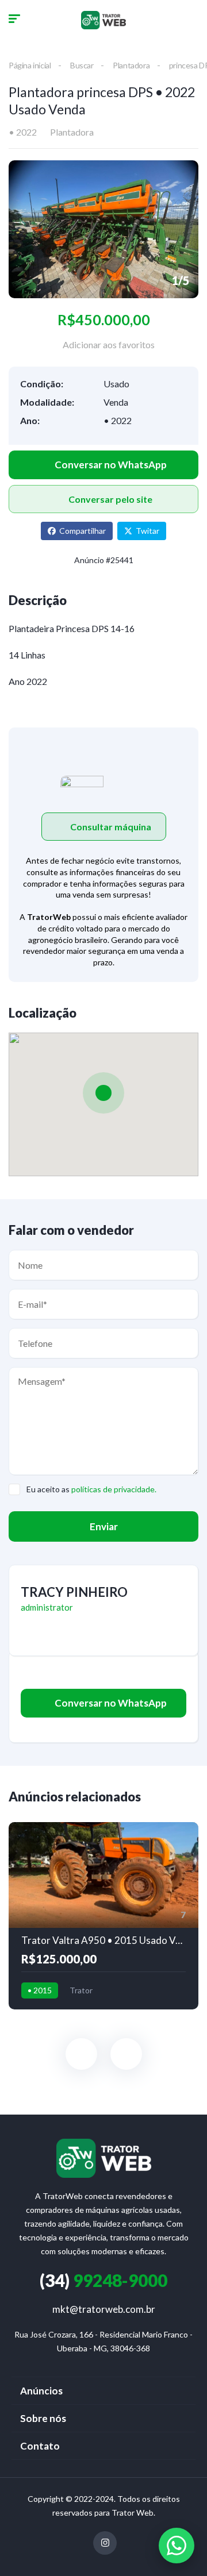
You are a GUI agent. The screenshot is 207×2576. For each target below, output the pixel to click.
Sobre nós (43, 2418)
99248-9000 (103, 2280)
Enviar (104, 1526)
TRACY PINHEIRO (74, 1592)
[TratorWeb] (103, 20)
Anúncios (41, 2391)
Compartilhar (83, 531)
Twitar (147, 531)
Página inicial (30, 65)
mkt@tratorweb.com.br (104, 2309)
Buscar (82, 65)
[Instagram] (105, 2543)
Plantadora (131, 65)
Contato (40, 2446)
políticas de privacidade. (114, 1489)
